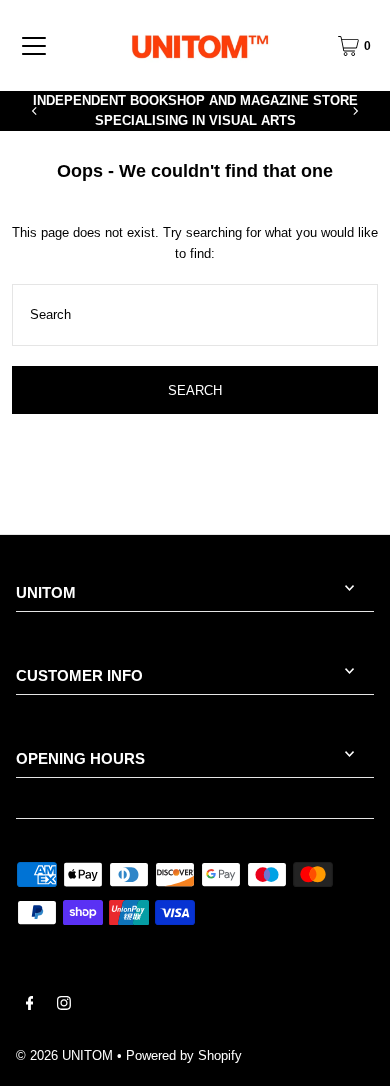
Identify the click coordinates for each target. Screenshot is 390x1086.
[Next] (355, 111)
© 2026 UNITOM (64, 1055)
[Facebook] (30, 1006)
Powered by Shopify (184, 1055)
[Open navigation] (34, 46)
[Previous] (35, 111)
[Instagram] (64, 1006)
